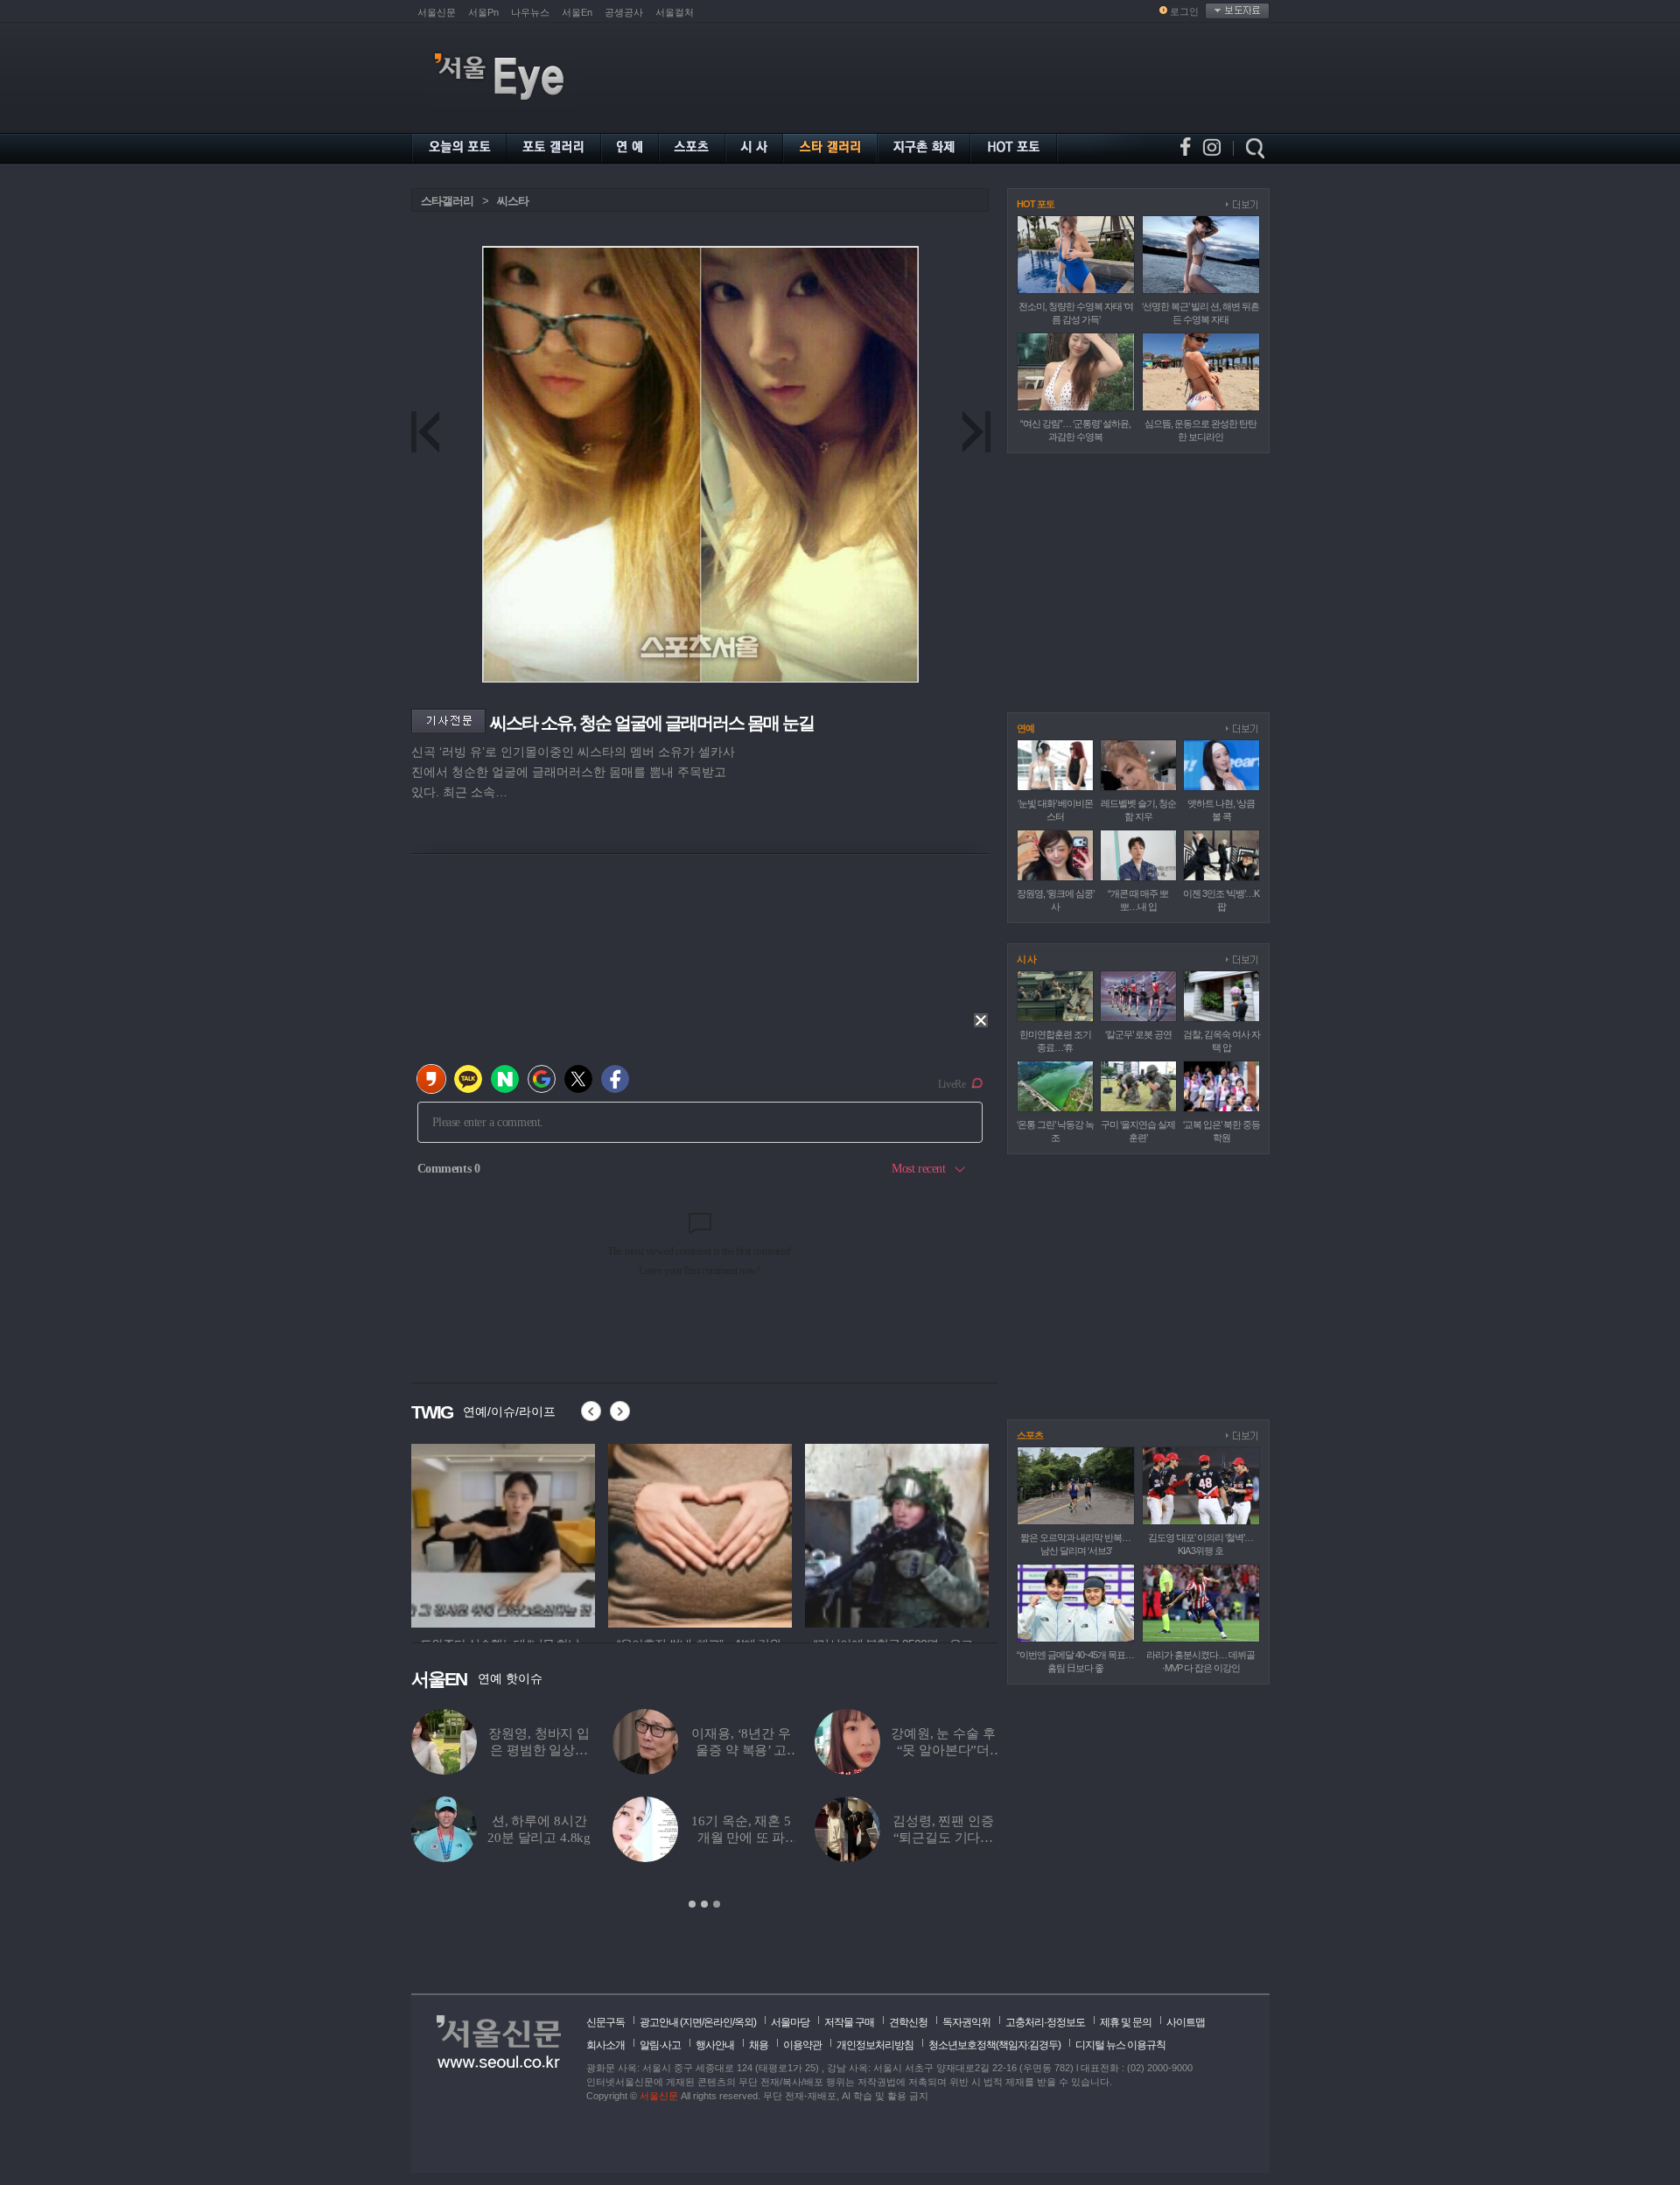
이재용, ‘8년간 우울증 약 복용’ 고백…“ (741, 1750)
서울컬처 (675, 12)
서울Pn (483, 12)
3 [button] (717, 1904)
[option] (503, 1533)
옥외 (744, 2022)
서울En (577, 12)
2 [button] (704, 1904)
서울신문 (437, 12)
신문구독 (605, 2022)
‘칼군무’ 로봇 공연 (1138, 1034)
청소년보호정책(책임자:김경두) (994, 2045)
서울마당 (790, 2022)
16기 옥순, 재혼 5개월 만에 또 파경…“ (741, 1838)
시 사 (1026, 959)
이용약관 (802, 2045)
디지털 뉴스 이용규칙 (1120, 2045)
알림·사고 (660, 2045)
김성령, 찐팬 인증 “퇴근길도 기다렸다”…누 (943, 1838)
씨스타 (513, 201)
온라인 (718, 2022)
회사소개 (605, 2045)
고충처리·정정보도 (1045, 2022)
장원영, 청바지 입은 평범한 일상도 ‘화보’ (539, 1750)
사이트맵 (1186, 2022)
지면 (692, 2022)
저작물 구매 (849, 2022)
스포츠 (1030, 1435)
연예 (1025, 728)
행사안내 (715, 2045)
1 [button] (692, 1904)
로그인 (1184, 11)
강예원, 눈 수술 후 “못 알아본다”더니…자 (943, 1750)
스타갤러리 (447, 201)
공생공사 (624, 12)
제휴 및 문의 (1126, 2022)
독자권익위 (966, 2022)
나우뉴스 (530, 12)
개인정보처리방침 (875, 2045)
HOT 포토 (1036, 204)
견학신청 (908, 2022)
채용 (759, 2045)
